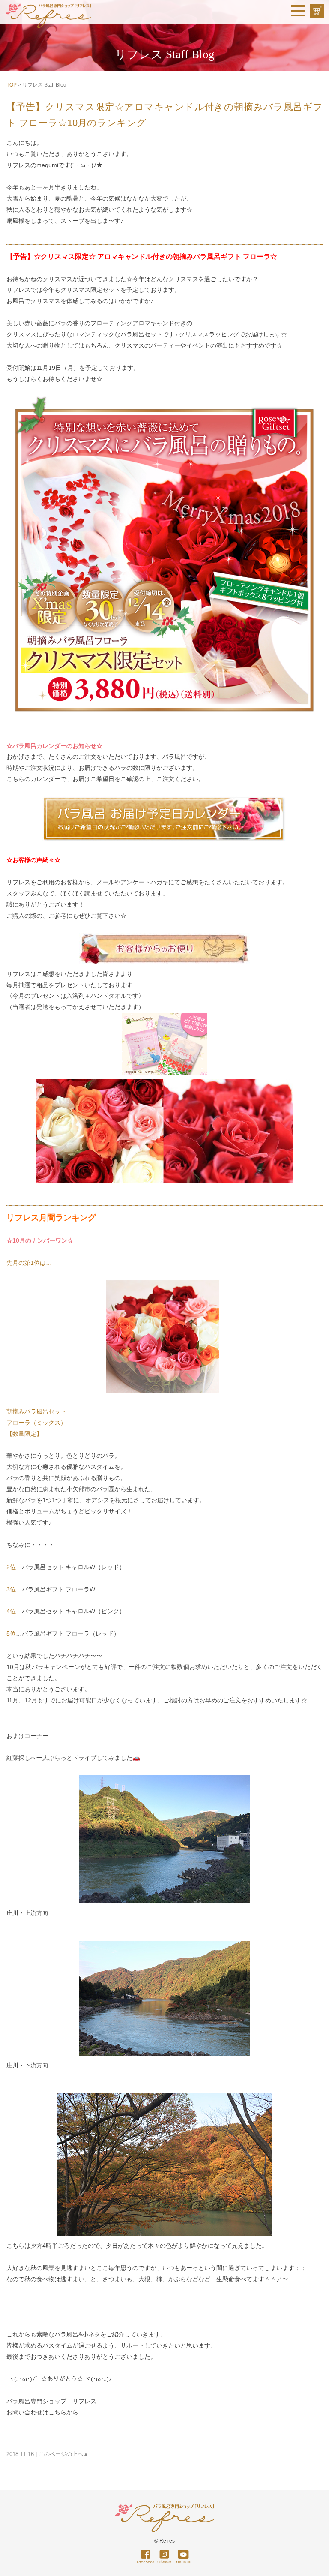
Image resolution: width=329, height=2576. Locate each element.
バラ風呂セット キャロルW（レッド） (73, 1567)
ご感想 (189, 882)
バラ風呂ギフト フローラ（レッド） (71, 1633)
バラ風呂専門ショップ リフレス (51, 2401)
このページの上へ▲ (64, 2454)
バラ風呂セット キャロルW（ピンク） (73, 1611)
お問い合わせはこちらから (42, 2412)
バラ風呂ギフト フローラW (58, 1589)
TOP (12, 85)
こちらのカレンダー (33, 779)
